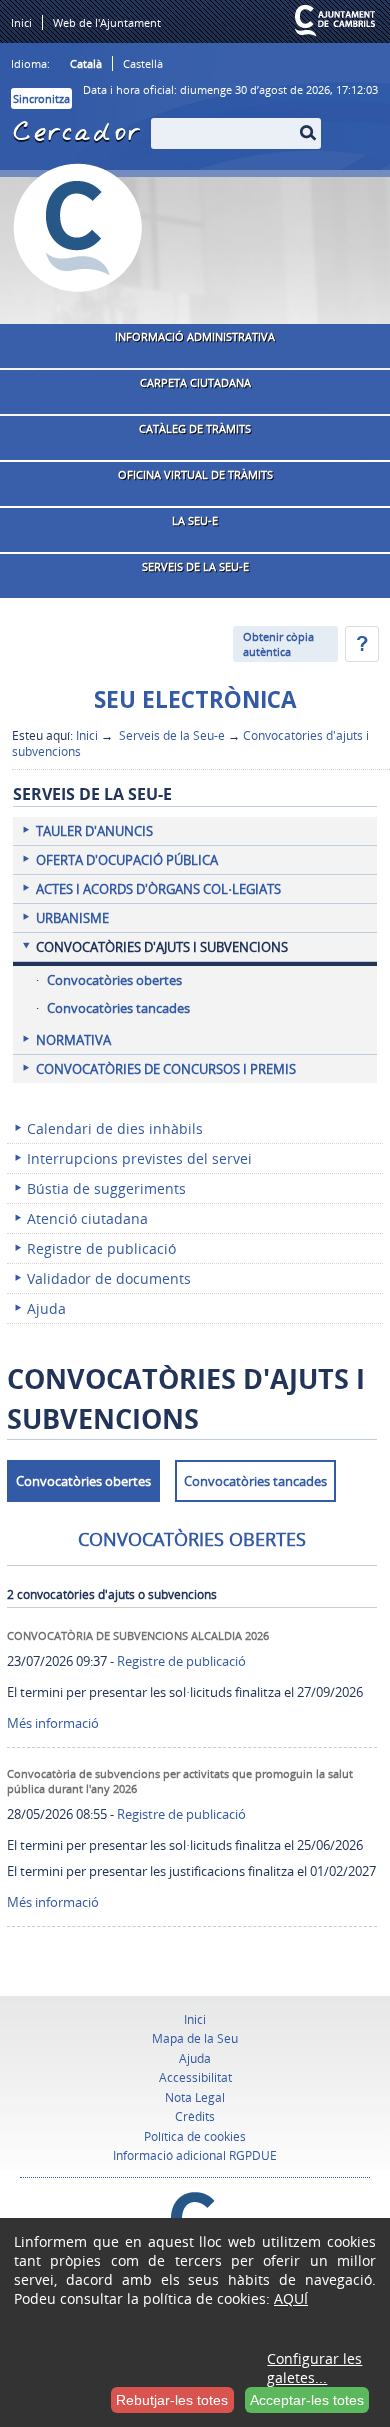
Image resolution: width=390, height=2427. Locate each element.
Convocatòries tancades (255, 1481)
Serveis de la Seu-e (170, 735)
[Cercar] (162, 121)
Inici (87, 735)
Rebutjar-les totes (172, 2400)
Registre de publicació (181, 1661)
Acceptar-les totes (307, 2400)
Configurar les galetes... (314, 2368)
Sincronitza (41, 98)
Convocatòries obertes (83, 1481)
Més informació (53, 1723)
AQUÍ (291, 2298)
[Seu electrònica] (78, 228)
